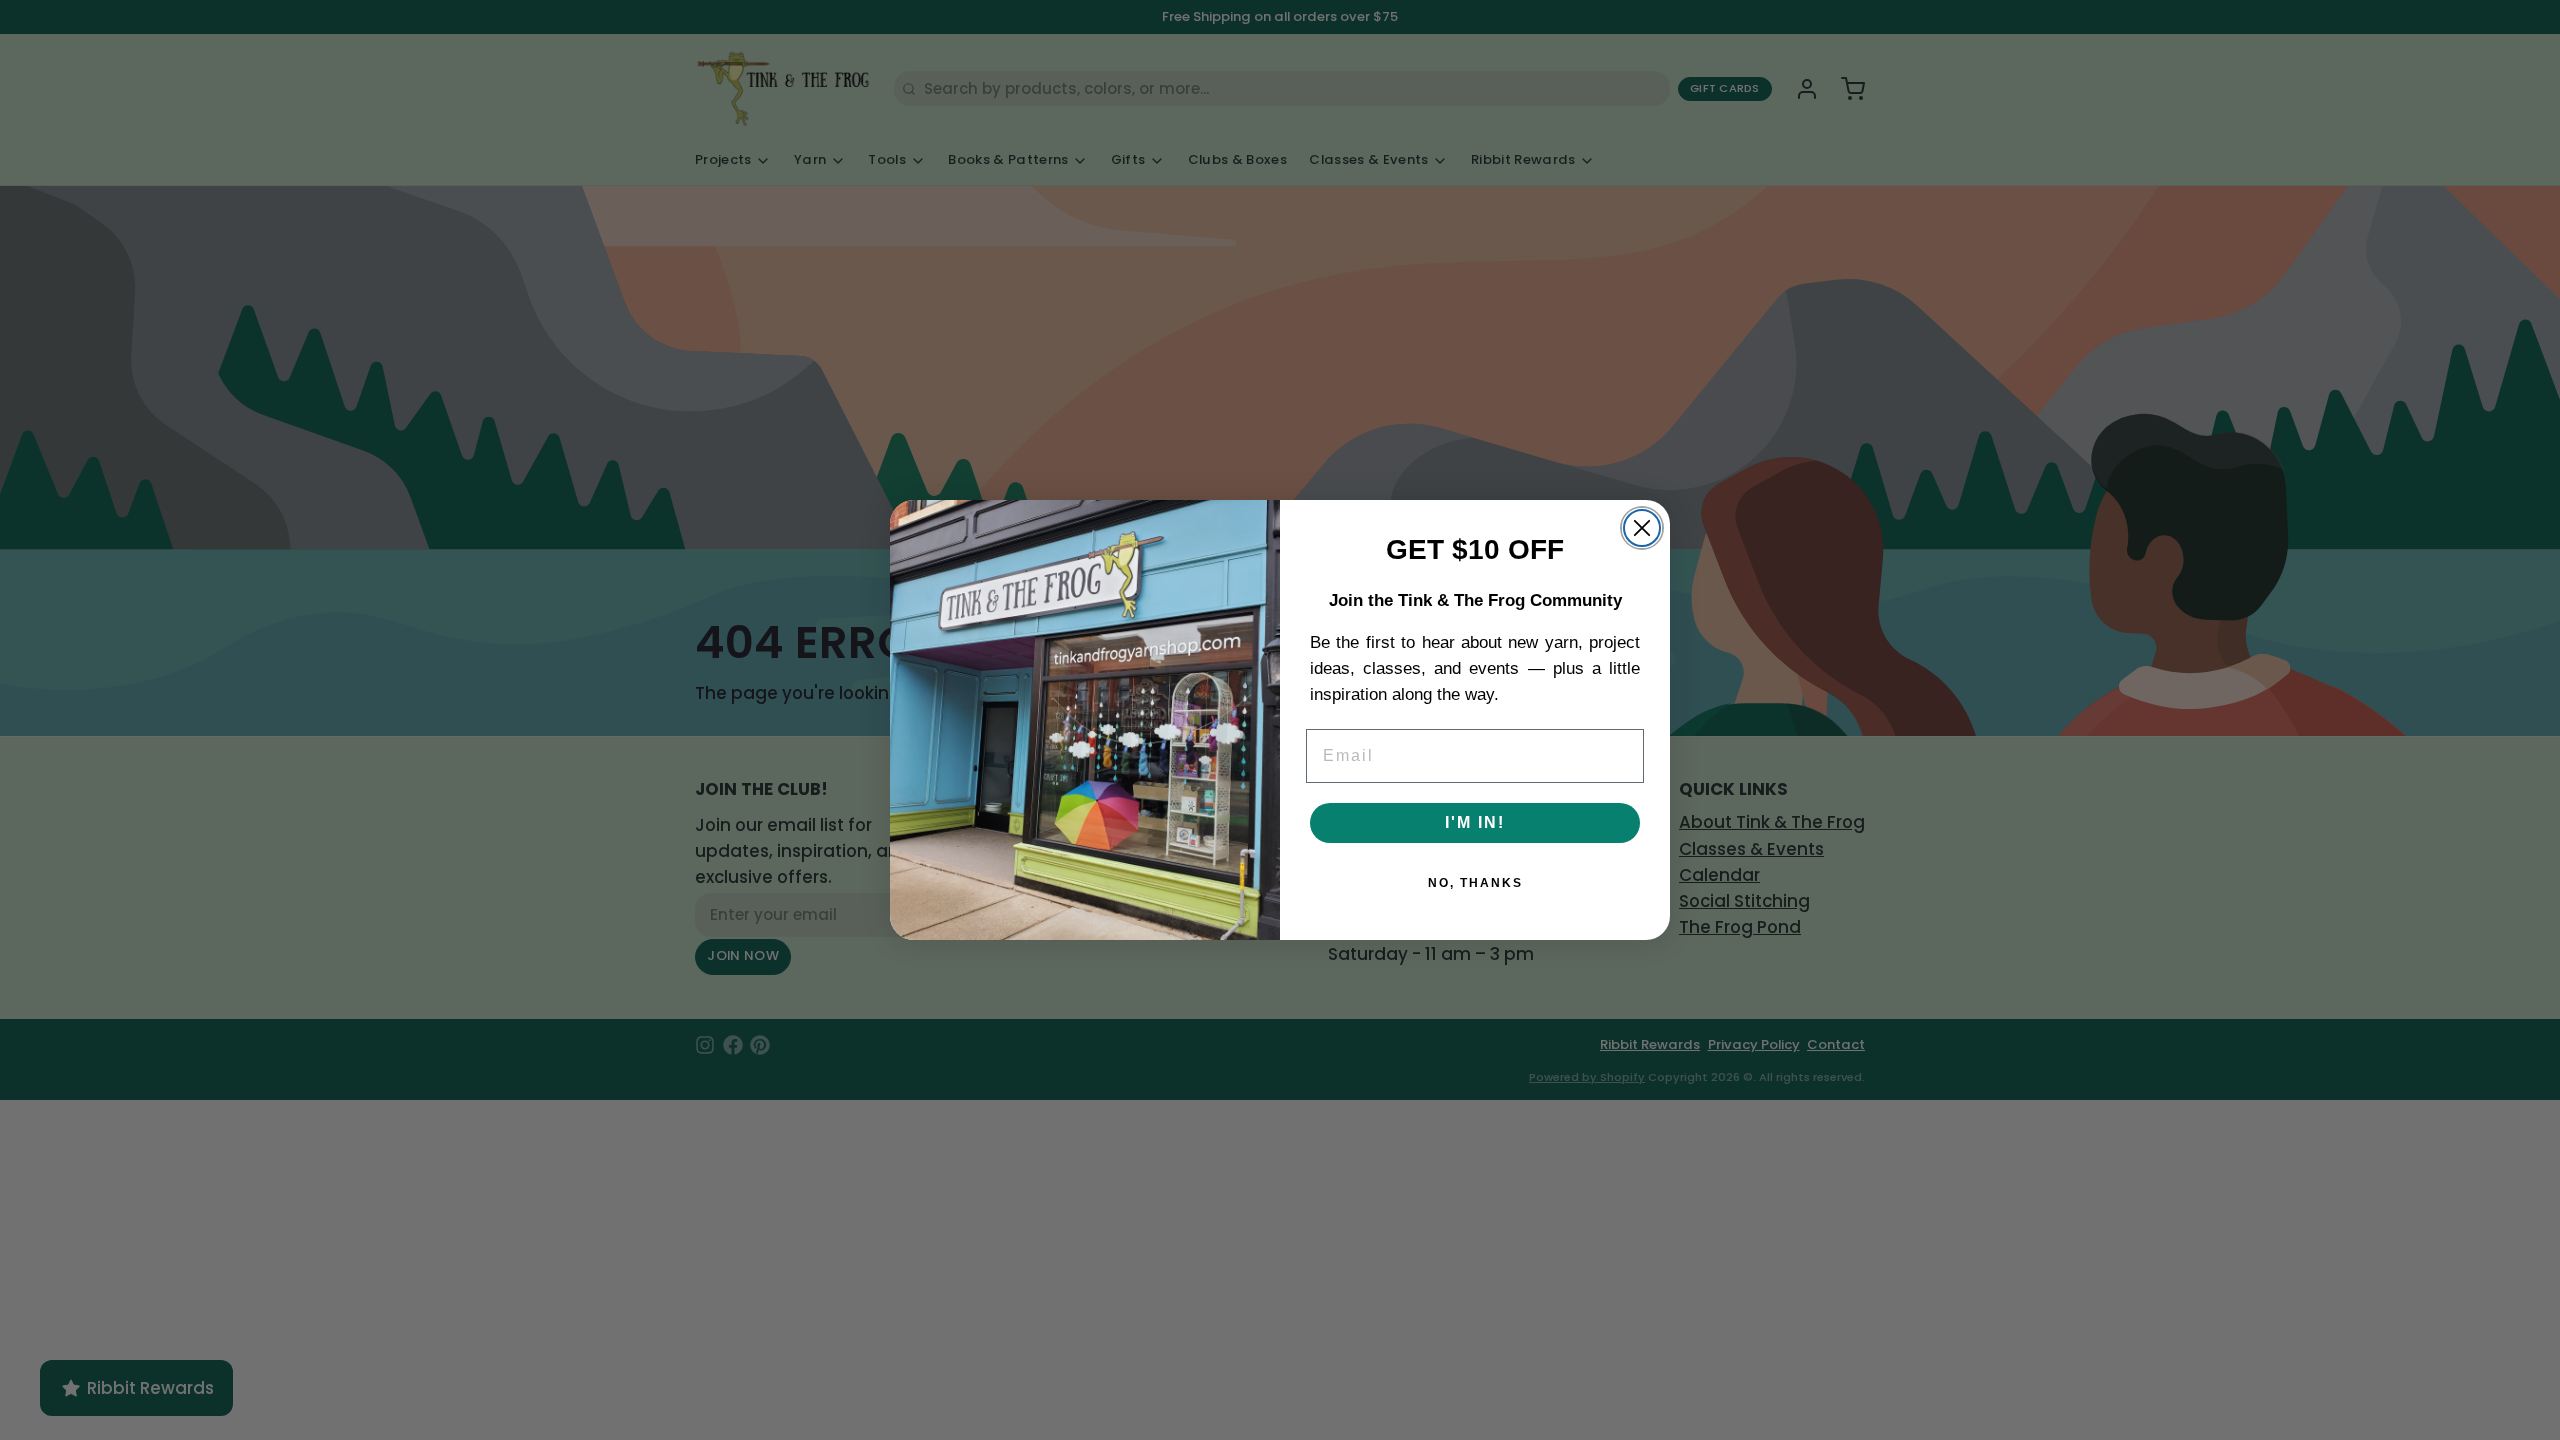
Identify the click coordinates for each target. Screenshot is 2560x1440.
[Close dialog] (1642, 528)
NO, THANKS (1475, 883)
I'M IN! (1475, 822)
